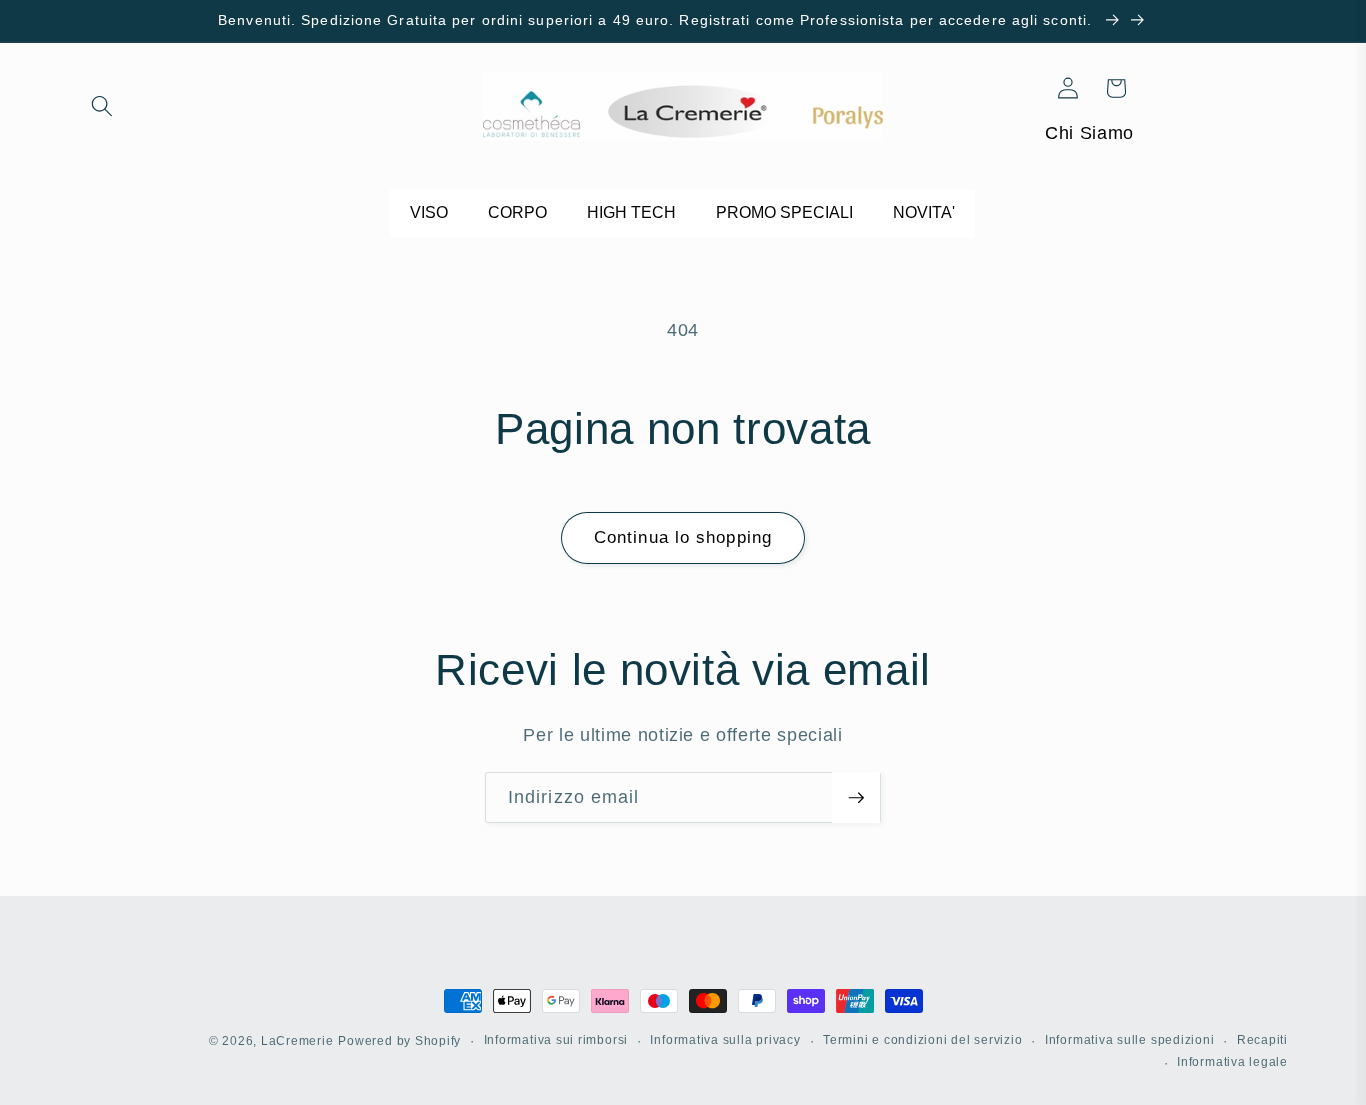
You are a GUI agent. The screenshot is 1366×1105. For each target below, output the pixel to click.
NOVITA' (924, 212)
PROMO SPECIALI (784, 212)
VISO (429, 212)
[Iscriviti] (856, 798)
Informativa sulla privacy (725, 1040)
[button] (102, 106)
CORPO (517, 212)
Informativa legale (1232, 1061)
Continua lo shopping (683, 537)
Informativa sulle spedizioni (1130, 1040)
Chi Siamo (1089, 133)
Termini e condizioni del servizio (922, 1040)
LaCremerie (297, 1041)
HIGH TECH (631, 212)
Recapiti (1262, 1040)
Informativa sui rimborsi (556, 1040)
